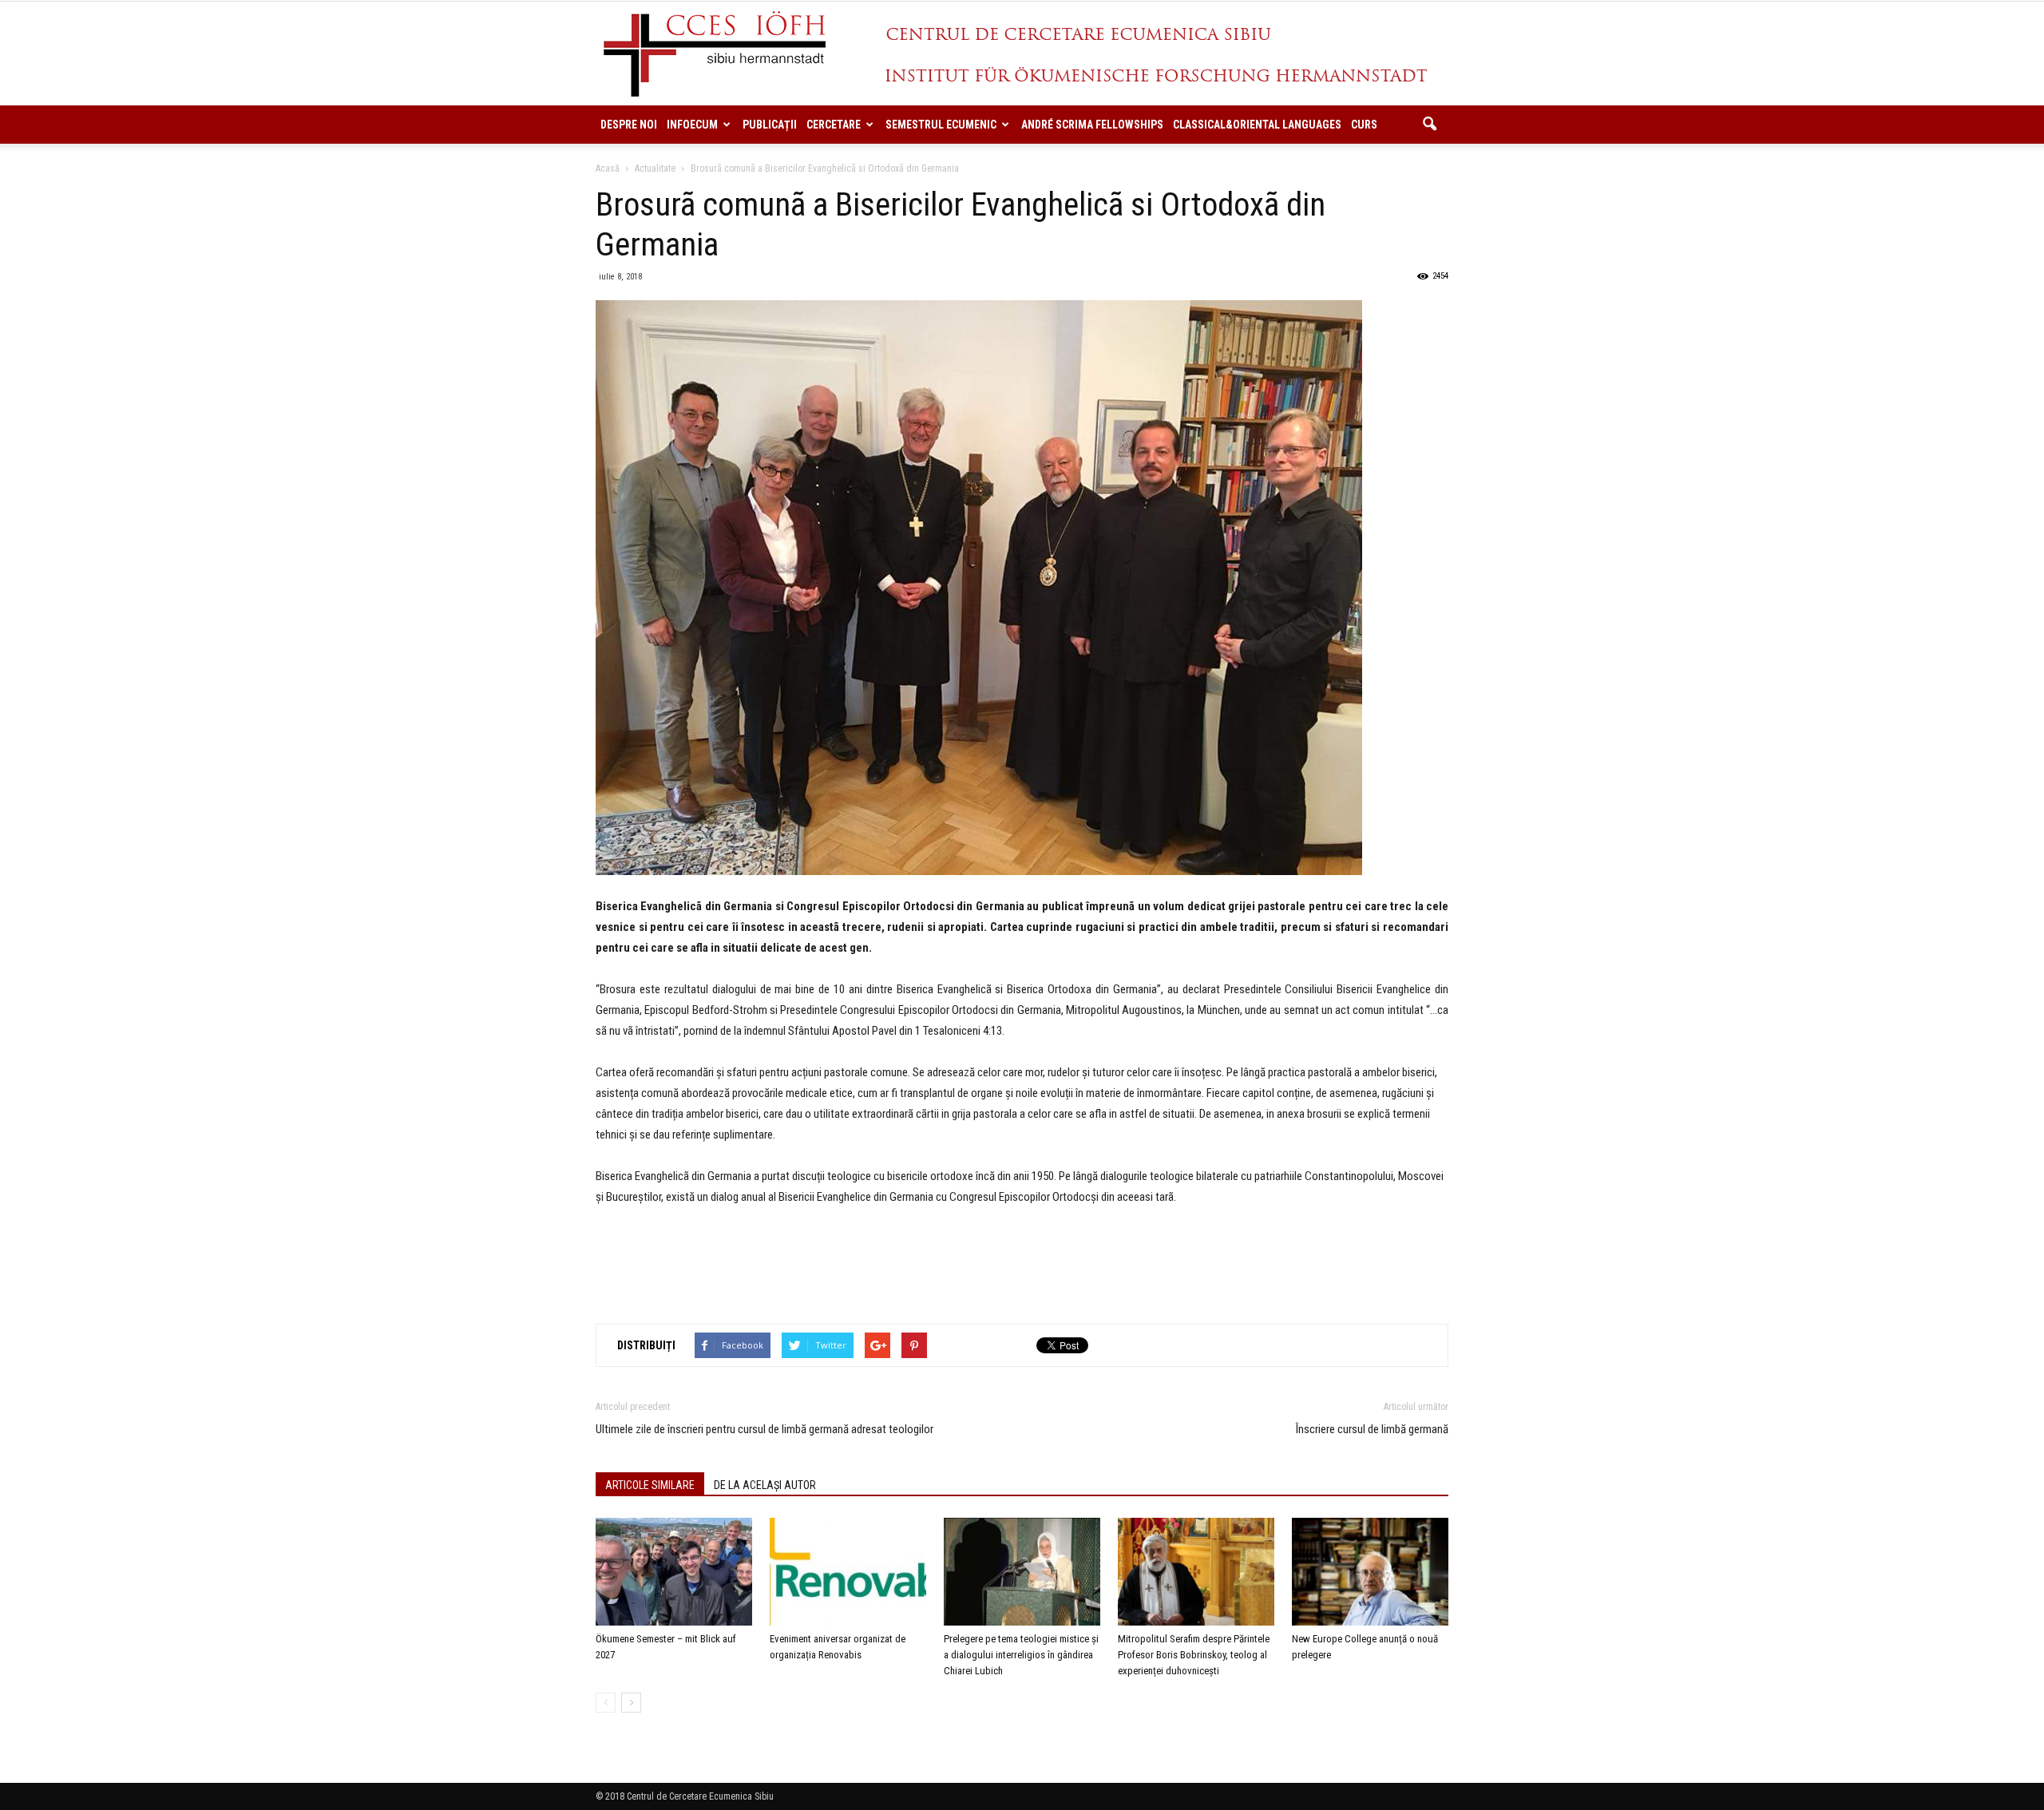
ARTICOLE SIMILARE (650, 1485)
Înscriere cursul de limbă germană (1372, 1429)
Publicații (770, 125)
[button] (1429, 125)
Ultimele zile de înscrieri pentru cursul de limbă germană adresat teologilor (765, 1429)
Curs (1364, 125)
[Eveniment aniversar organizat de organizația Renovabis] (848, 1572)
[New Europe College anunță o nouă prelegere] (1370, 1572)
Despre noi (629, 125)
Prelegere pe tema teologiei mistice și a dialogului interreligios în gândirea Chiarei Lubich (1021, 1655)
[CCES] (1022, 54)
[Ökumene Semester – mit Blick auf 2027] (674, 1572)
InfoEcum (692, 125)
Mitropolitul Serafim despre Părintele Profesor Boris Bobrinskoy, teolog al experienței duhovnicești (1194, 1655)
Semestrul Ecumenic (941, 125)
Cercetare (834, 125)
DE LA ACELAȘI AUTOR (765, 1485)
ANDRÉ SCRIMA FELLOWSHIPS (1092, 125)
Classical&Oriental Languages (1257, 125)
